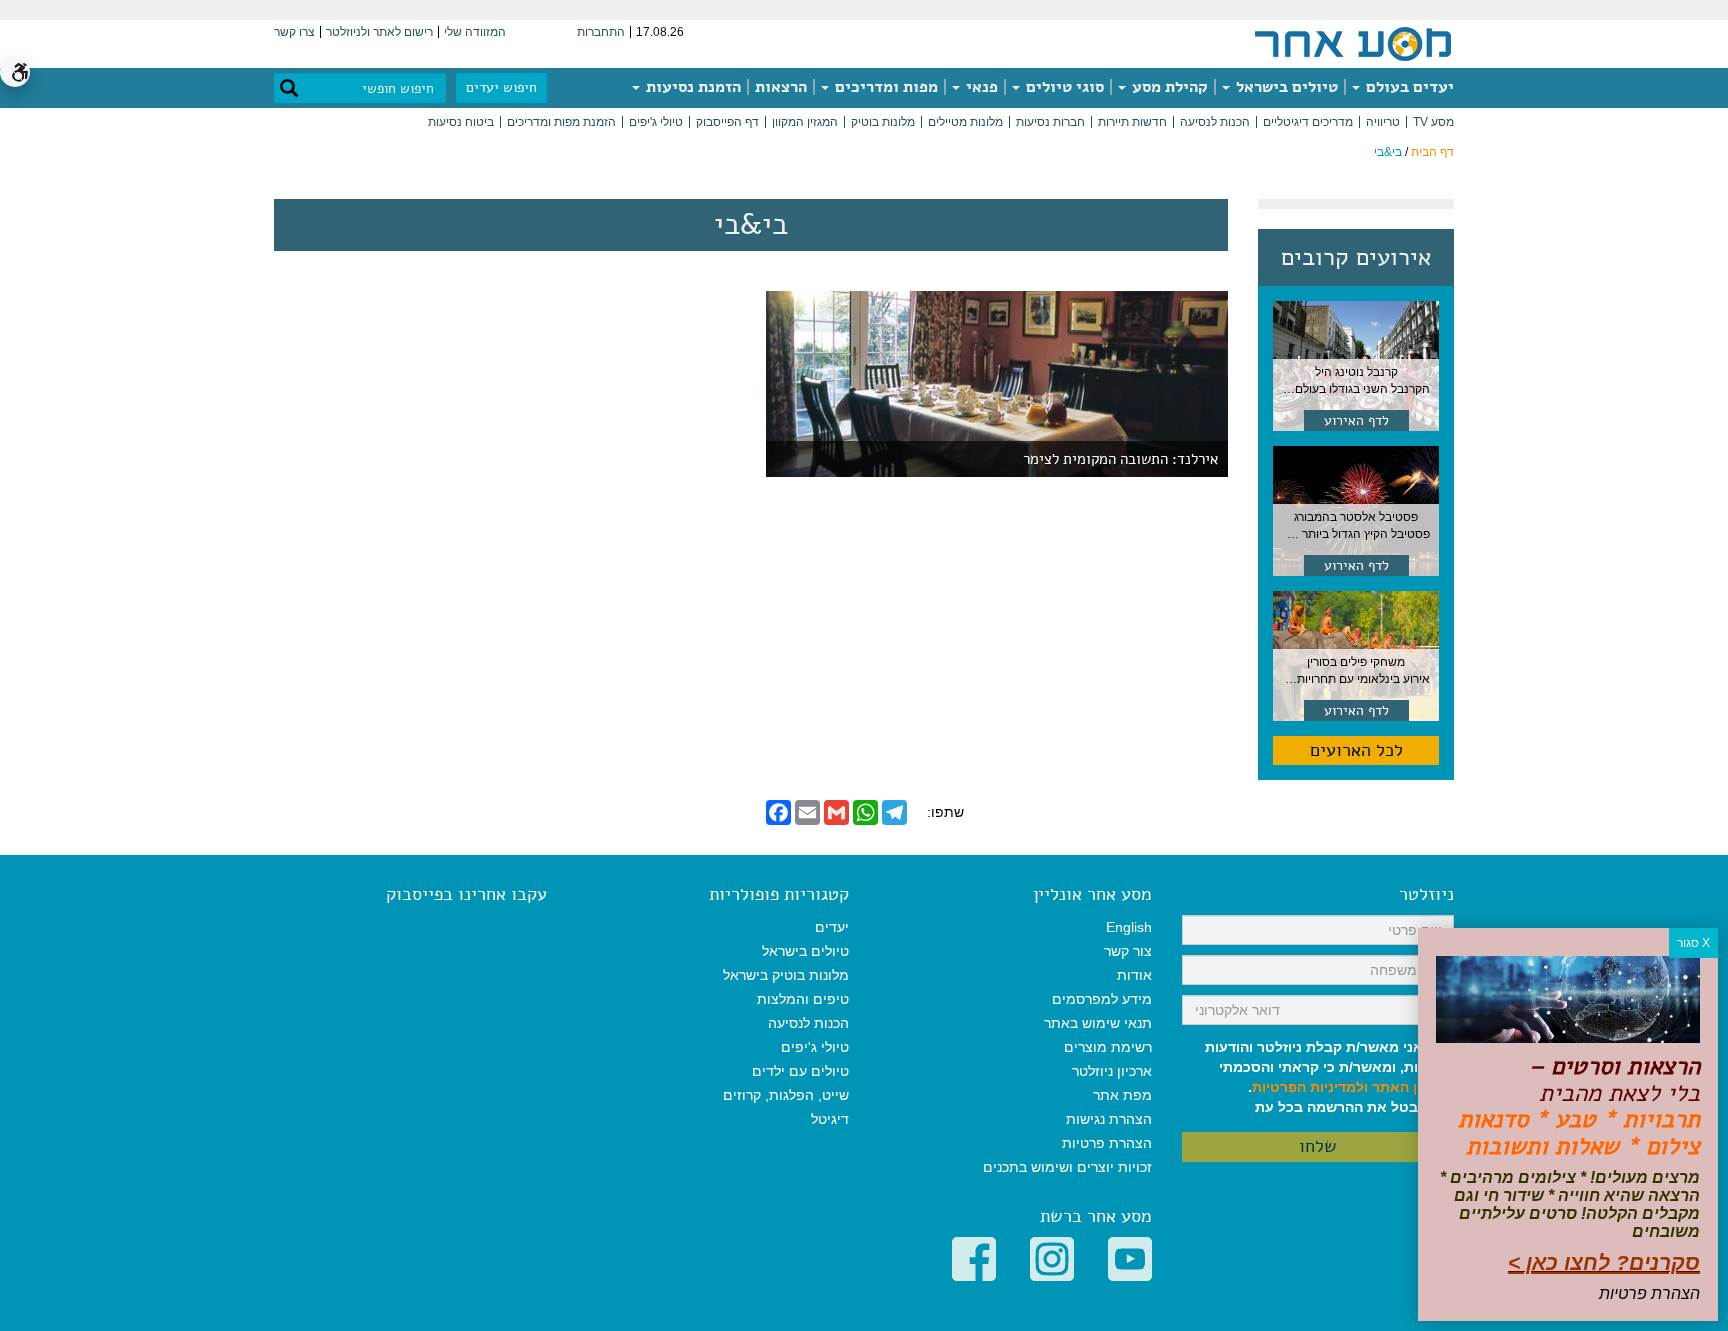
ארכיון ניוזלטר (1112, 1071)
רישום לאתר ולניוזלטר (379, 32)
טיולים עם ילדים (800, 1071)
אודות (1134, 975)
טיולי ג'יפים (656, 122)
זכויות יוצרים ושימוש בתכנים (1067, 1167)
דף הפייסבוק (727, 122)
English (1129, 927)
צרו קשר (294, 32)
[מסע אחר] (1353, 43)
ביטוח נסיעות (461, 122)
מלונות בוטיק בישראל (786, 975)
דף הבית (1432, 152)
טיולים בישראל (1285, 87)
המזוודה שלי (475, 32)
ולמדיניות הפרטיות (1310, 1087)
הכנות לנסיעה (1215, 122)
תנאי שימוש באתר (1098, 1023)
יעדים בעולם (1408, 87)
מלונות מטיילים (965, 122)
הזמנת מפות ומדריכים (561, 122)
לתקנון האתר (1413, 1087)
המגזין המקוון (805, 122)
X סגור (1693, 943)
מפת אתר (1122, 1095)
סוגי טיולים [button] (1063, 87)
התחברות (601, 32)
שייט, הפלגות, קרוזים (786, 1095)
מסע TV (1433, 122)
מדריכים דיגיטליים (1308, 122)
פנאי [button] (980, 87)
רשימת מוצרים (1108, 1047)
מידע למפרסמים (1102, 999)
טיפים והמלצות (803, 999)
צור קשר (1128, 951)
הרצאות (781, 87)
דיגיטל (830, 1119)
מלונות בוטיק (883, 122)
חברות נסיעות (1050, 122)
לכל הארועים (1356, 750)
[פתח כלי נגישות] (15, 72)
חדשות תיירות (1132, 122)
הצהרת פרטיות (1107, 1143)
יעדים (832, 927)
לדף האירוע (1356, 420)
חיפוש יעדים (501, 87)
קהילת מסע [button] (1168, 87)
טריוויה (1383, 122)
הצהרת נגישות (1109, 1119)
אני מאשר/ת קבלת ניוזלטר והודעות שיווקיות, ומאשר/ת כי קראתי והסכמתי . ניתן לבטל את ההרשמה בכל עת (1329, 1077)
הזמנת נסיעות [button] (691, 87)
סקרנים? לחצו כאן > (1604, 1262)
